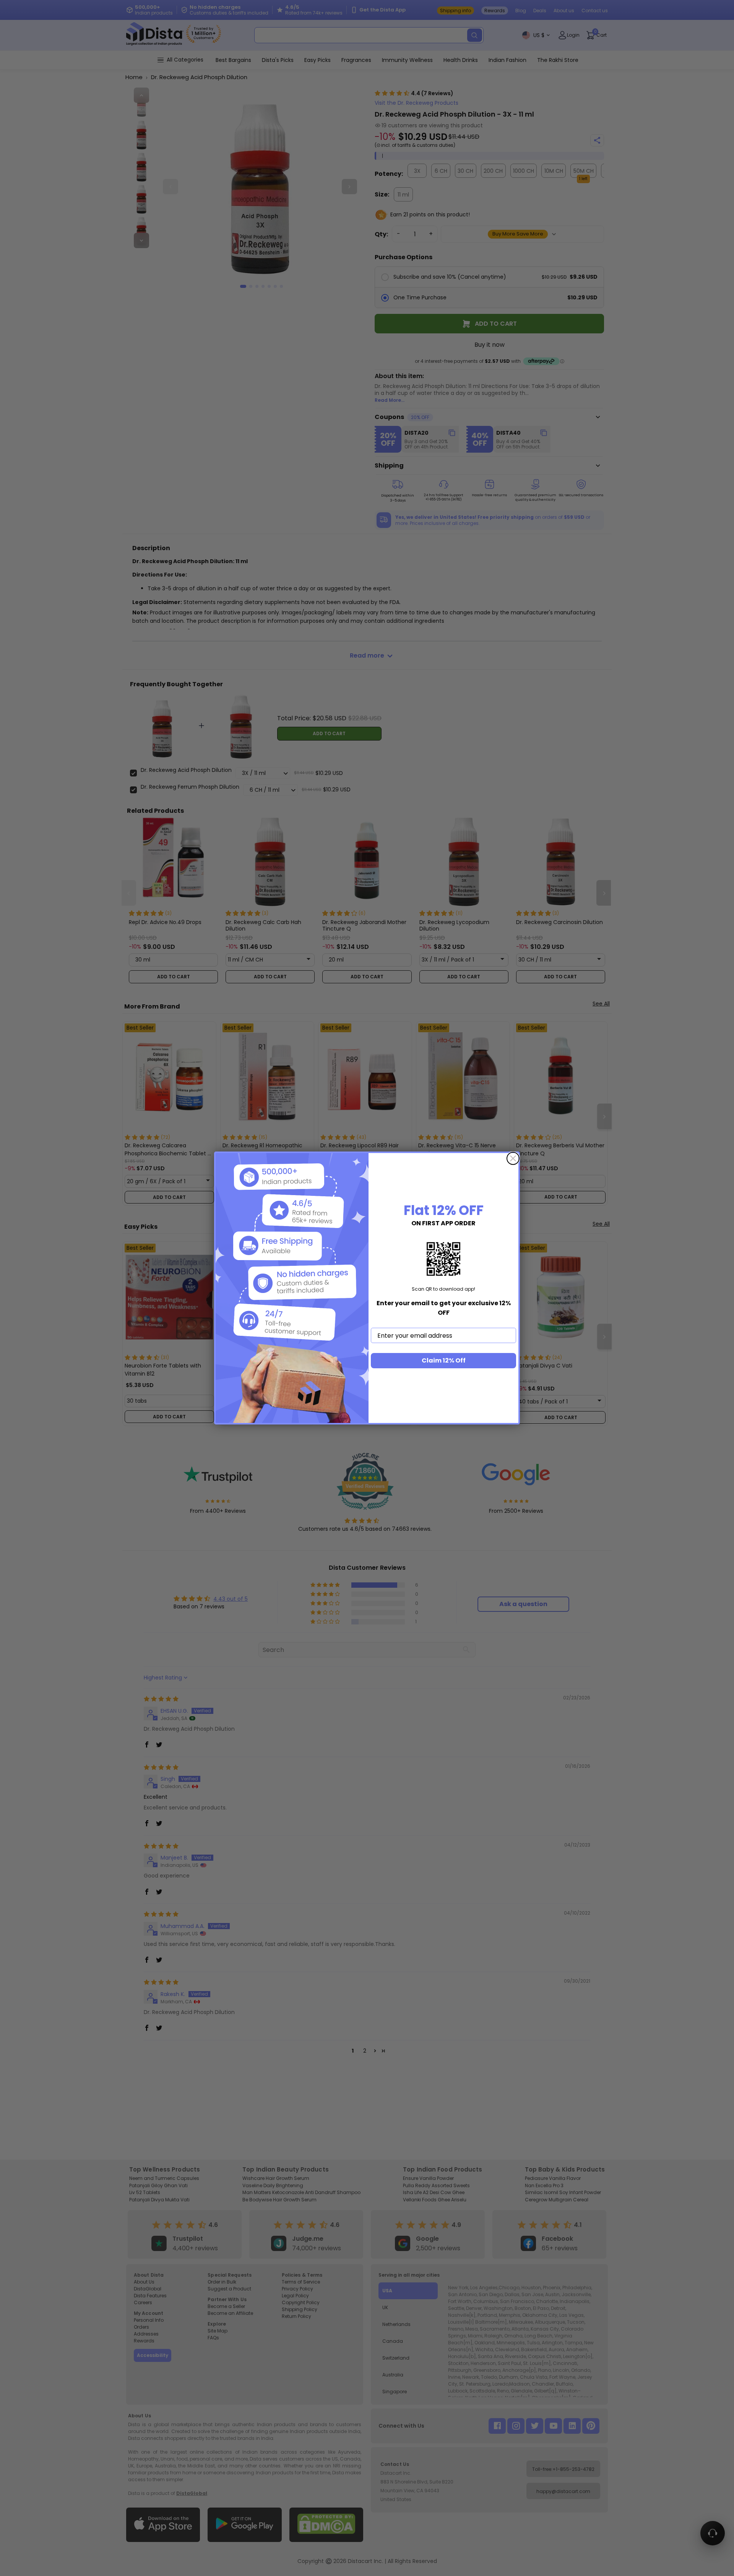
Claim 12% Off (444, 1360)
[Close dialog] (513, 1158)
